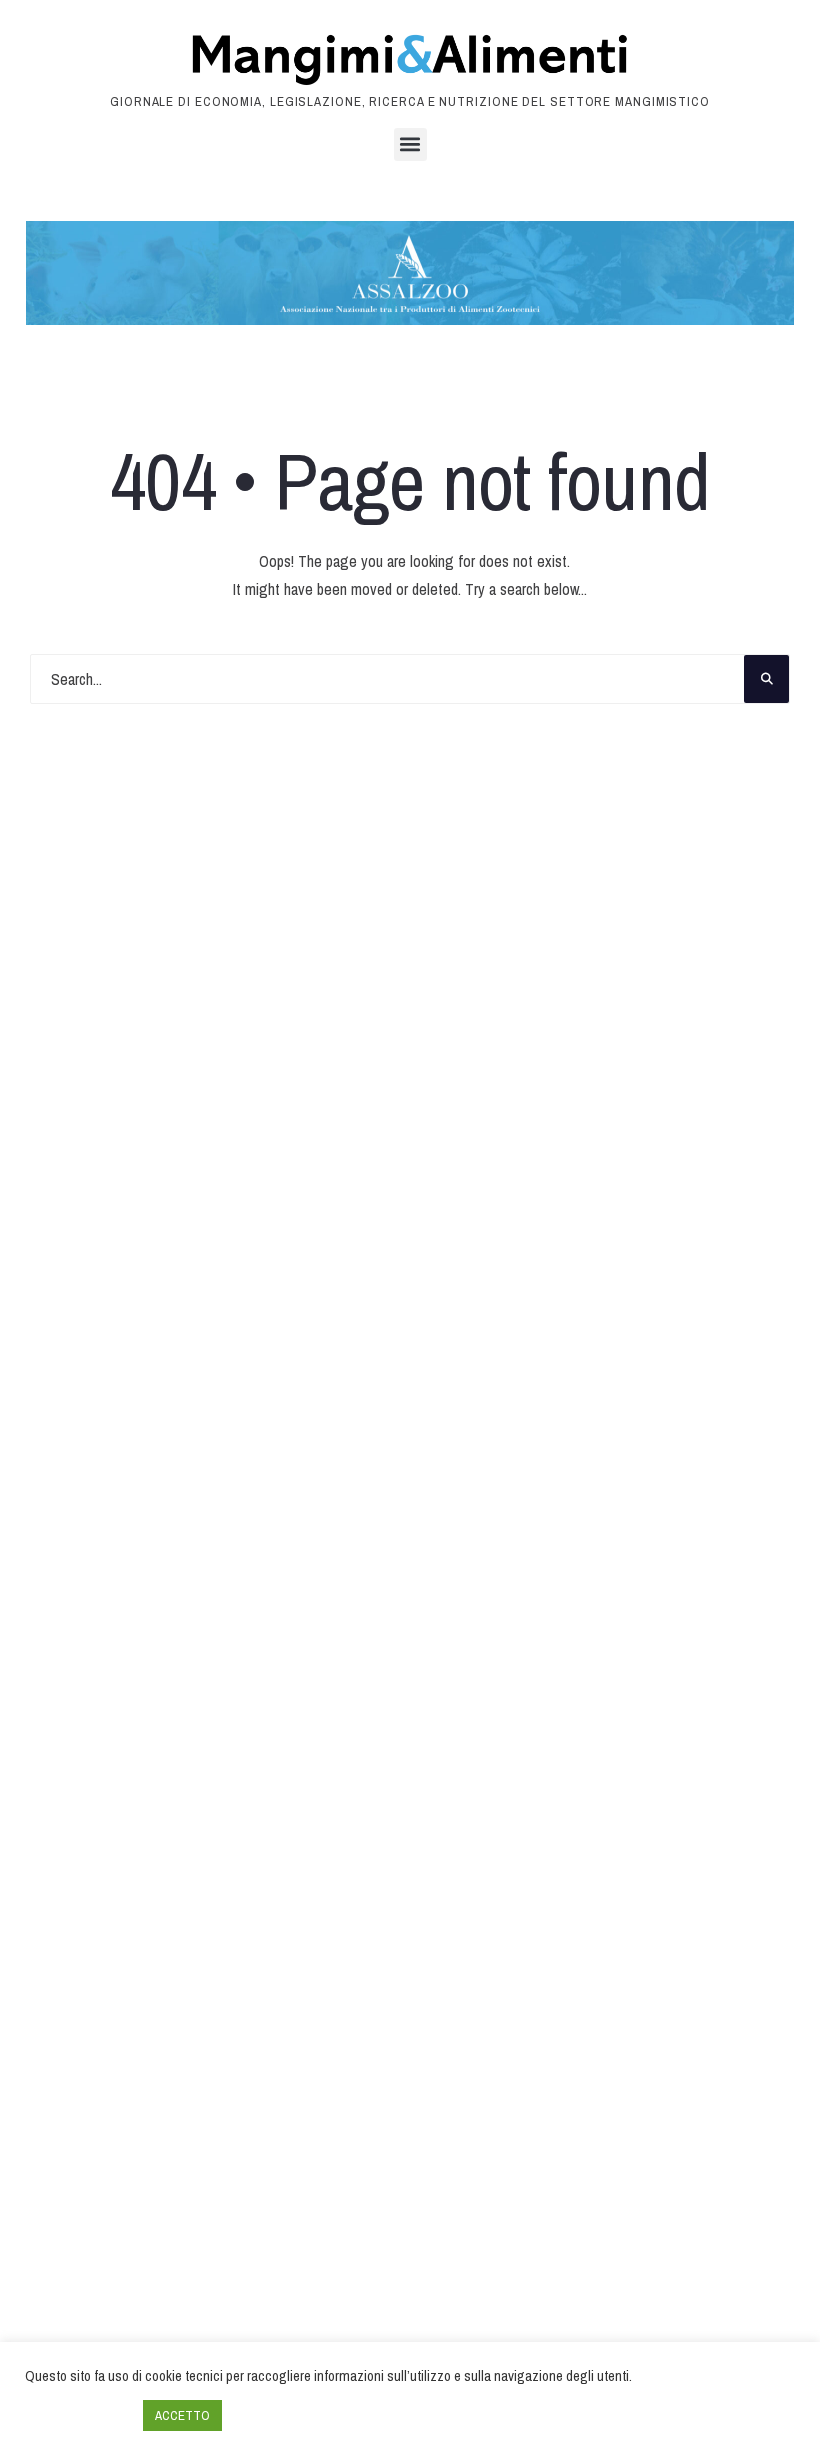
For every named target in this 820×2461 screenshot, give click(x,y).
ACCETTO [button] (182, 2415)
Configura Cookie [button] (79, 2416)
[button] (410, 144)
